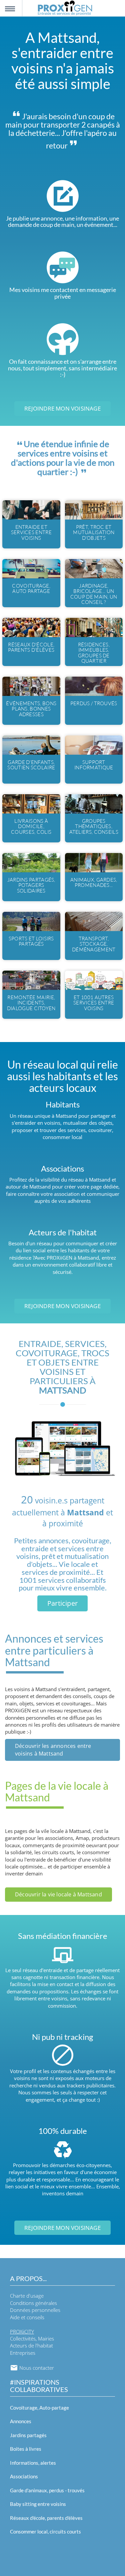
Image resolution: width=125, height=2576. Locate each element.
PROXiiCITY (22, 2332)
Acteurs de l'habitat (31, 2345)
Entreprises (23, 2353)
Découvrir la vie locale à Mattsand (58, 1894)
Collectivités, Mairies (32, 2338)
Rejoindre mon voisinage (62, 408)
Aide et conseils (27, 2317)
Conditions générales (33, 2303)
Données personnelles (35, 2310)
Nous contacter (36, 2368)
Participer (62, 1603)
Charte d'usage (27, 2296)
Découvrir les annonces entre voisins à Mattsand (53, 1750)
